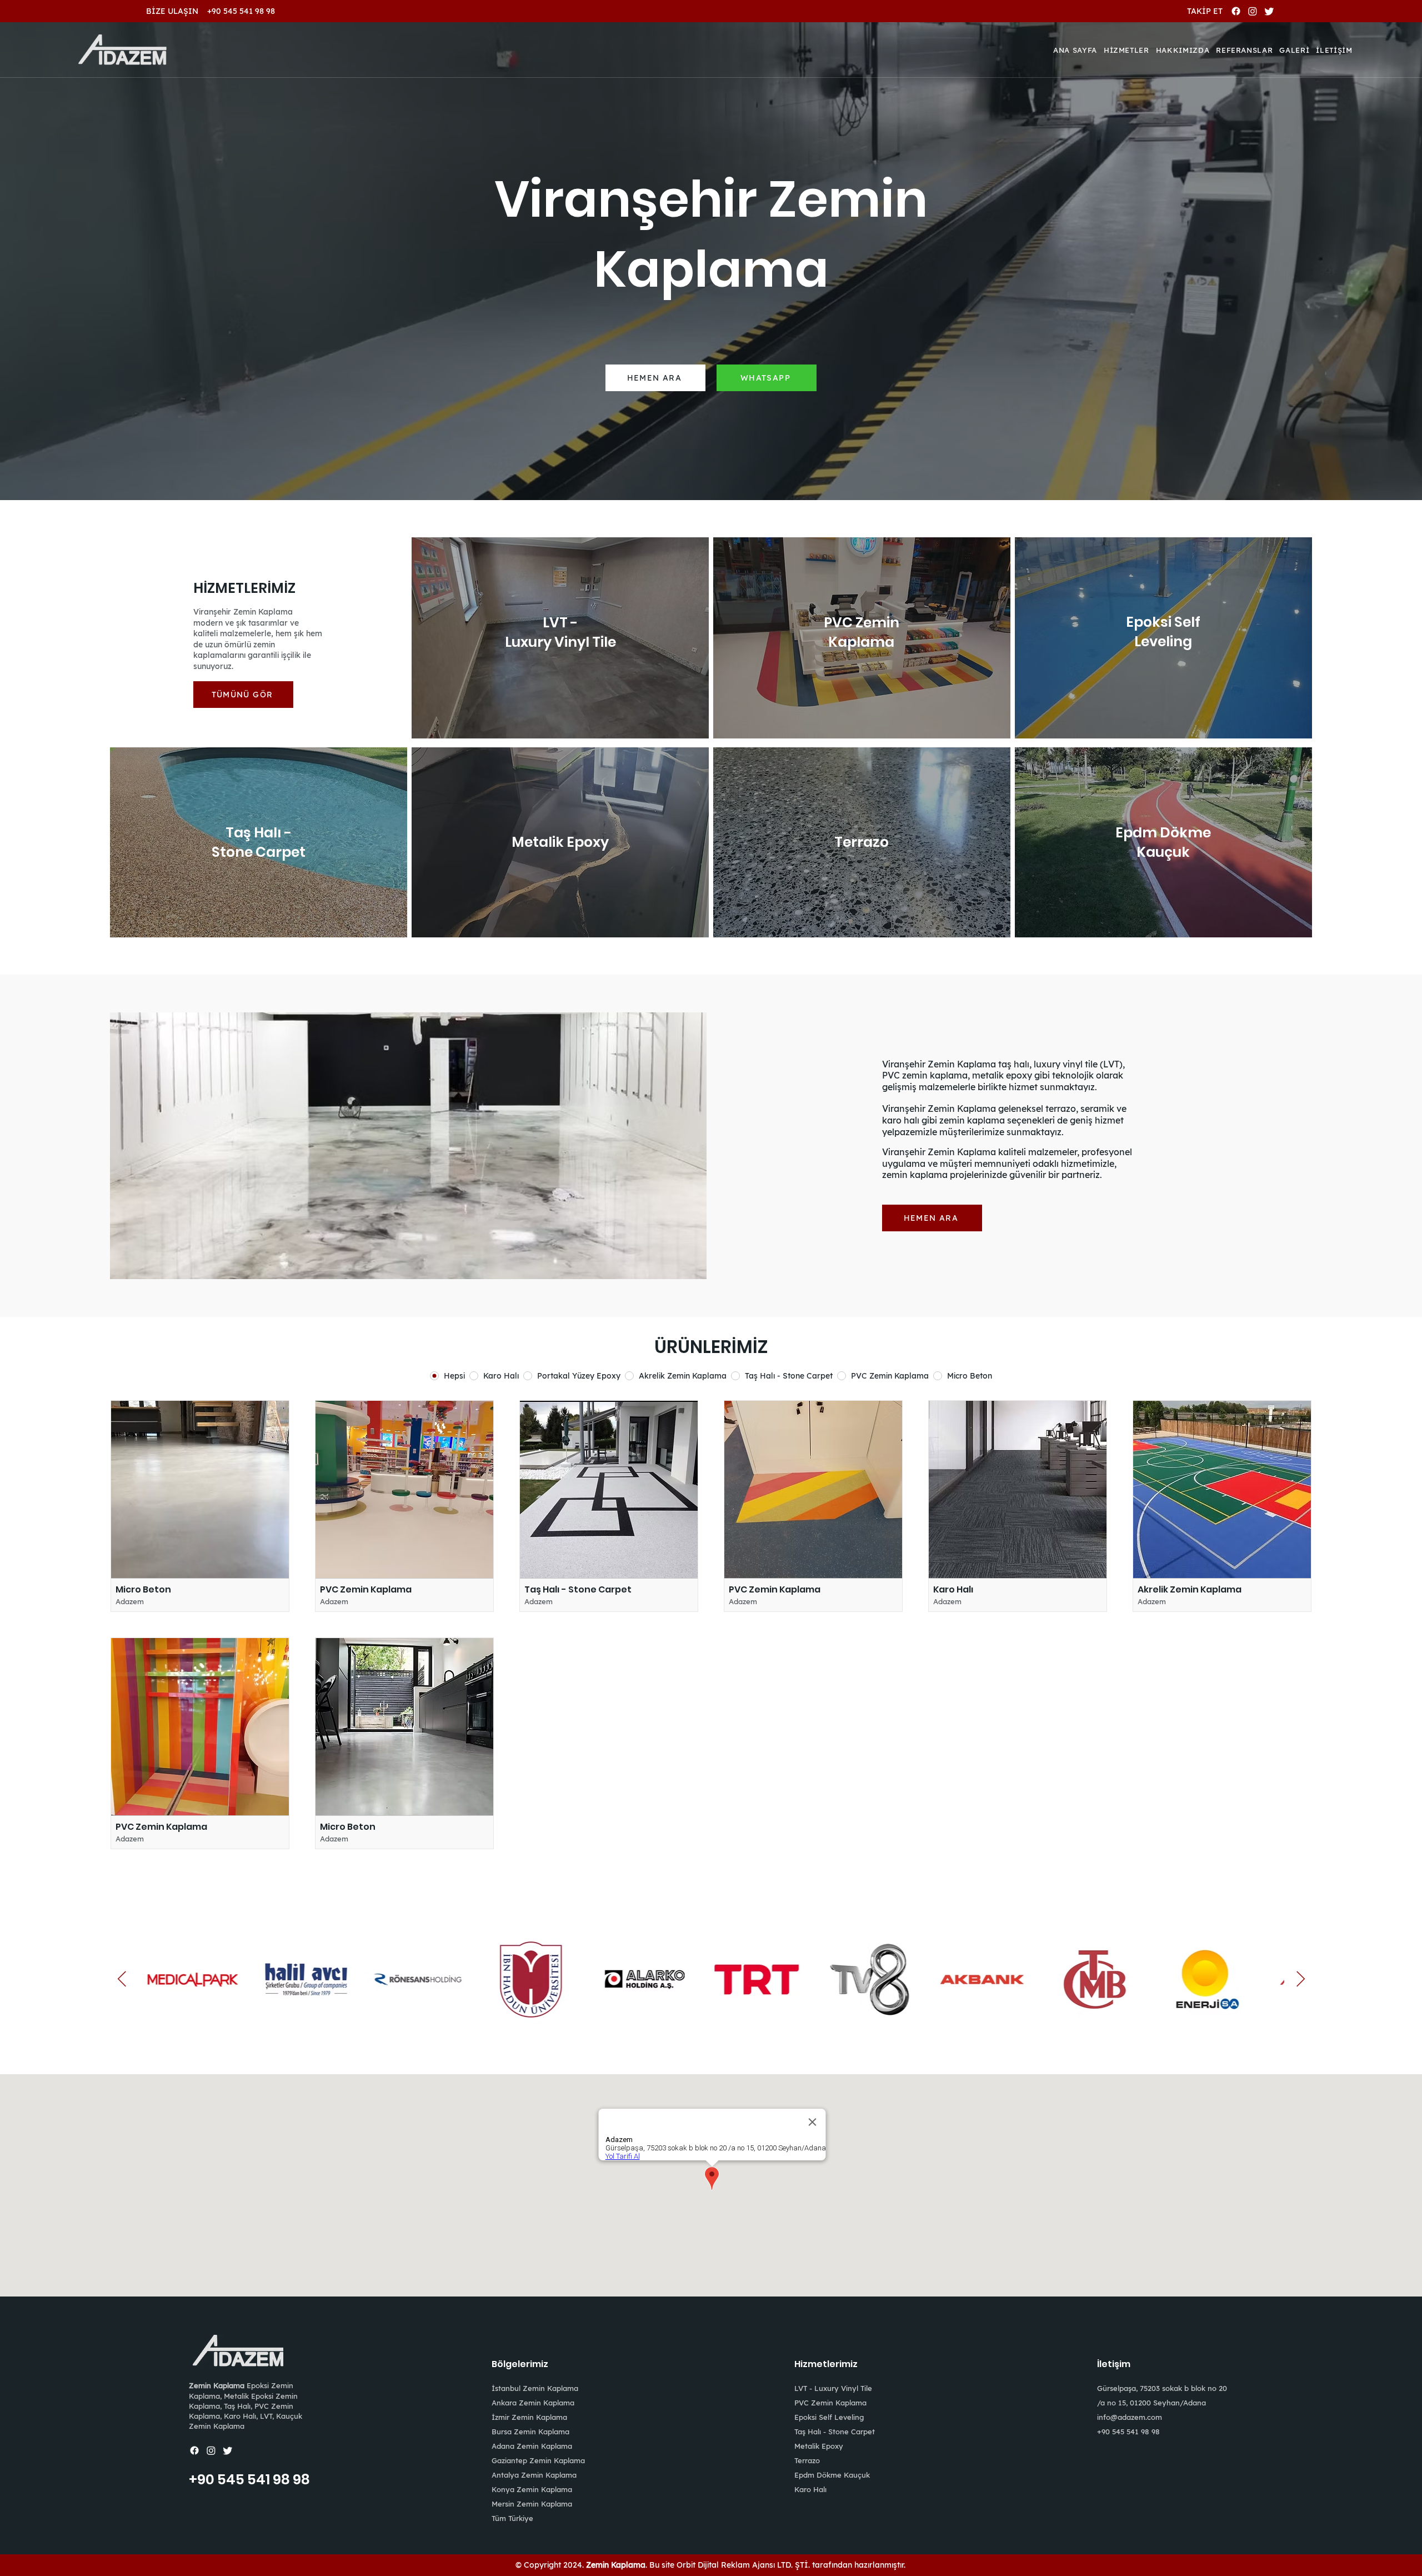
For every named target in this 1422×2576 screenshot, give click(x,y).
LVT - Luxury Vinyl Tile (833, 2388)
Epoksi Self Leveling (829, 2417)
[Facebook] (1236, 11)
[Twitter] (1269, 11)
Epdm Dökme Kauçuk (832, 2475)
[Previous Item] (122, 1980)
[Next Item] (1300, 1980)
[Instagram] (1253, 11)
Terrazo (807, 2460)
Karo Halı (810, 2489)
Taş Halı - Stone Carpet (835, 2432)
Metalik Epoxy (819, 2446)
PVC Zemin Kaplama (830, 2403)
